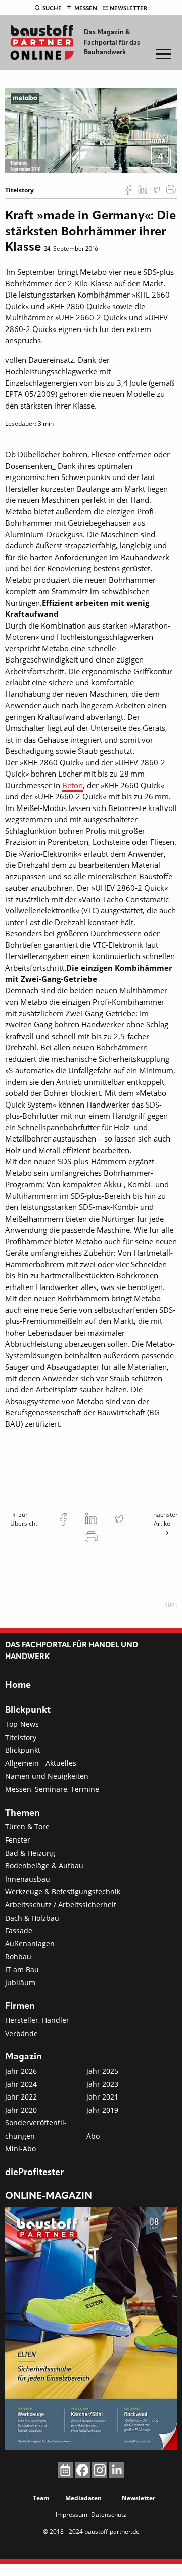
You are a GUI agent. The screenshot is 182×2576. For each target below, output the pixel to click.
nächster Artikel (166, 1519)
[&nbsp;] (91, 129)
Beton (73, 785)
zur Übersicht (24, 1519)
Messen (86, 9)
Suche (52, 9)
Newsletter (128, 9)
